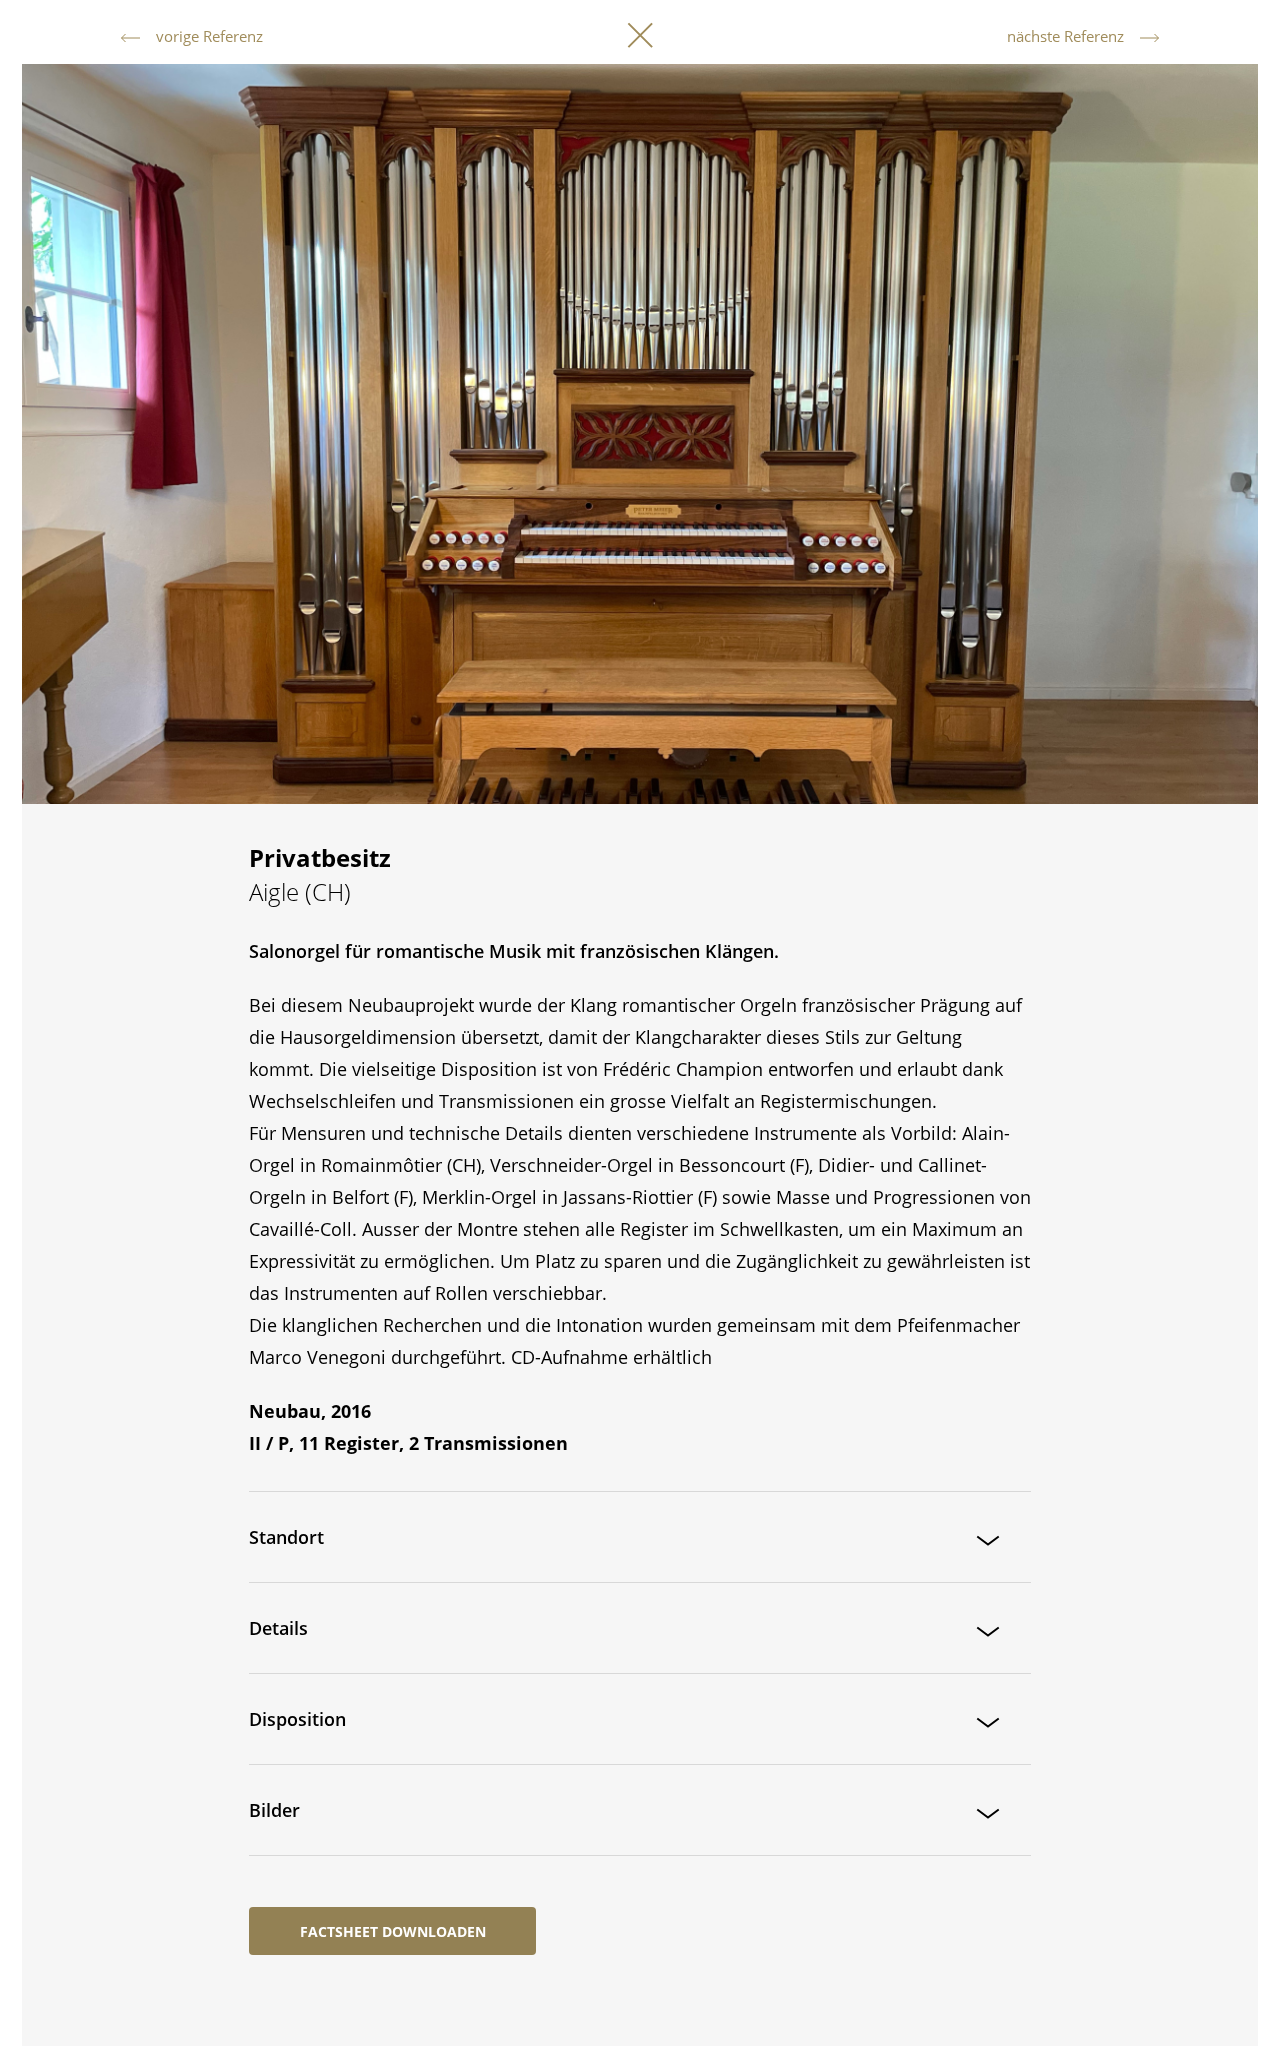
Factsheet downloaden (393, 1931)
